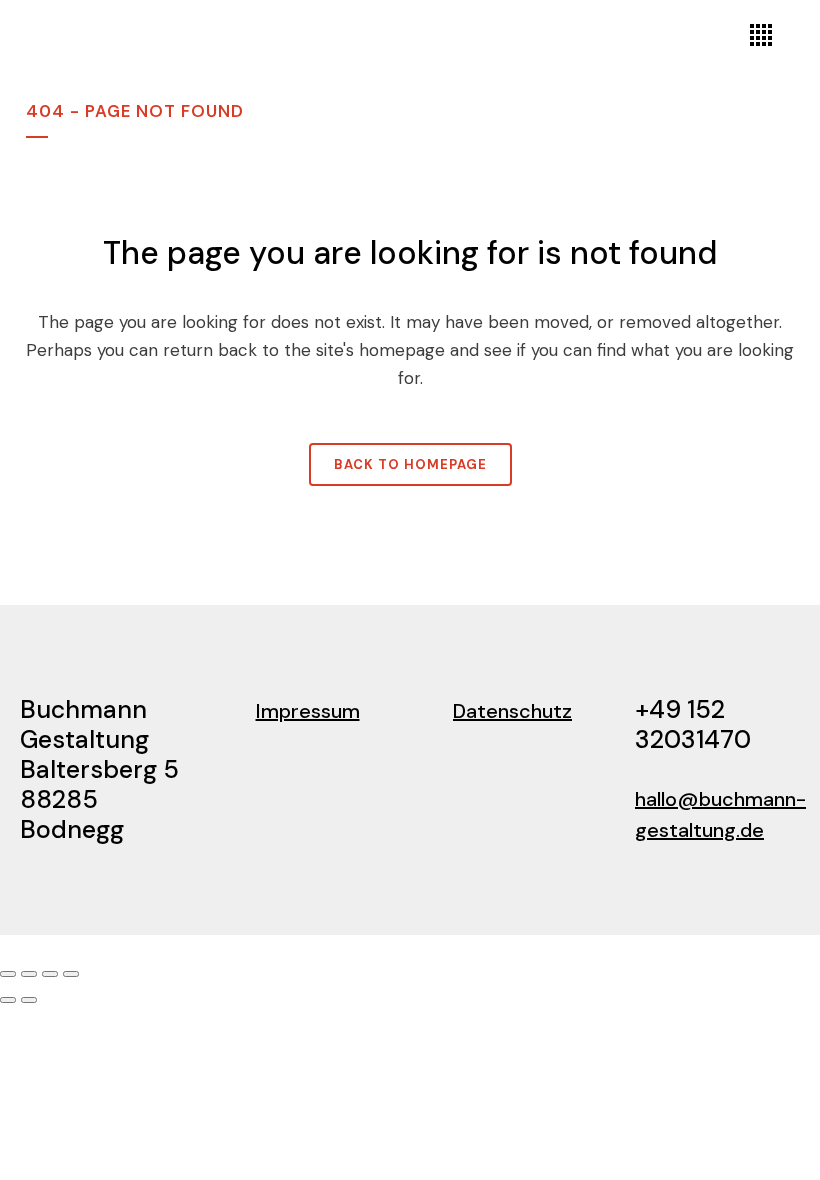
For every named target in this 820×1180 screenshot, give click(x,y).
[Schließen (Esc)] (71, 974)
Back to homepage (410, 464)
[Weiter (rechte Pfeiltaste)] (29, 1000)
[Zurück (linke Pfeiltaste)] (8, 1000)
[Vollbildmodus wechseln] (29, 974)
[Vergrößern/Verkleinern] (8, 974)
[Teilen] (50, 974)
